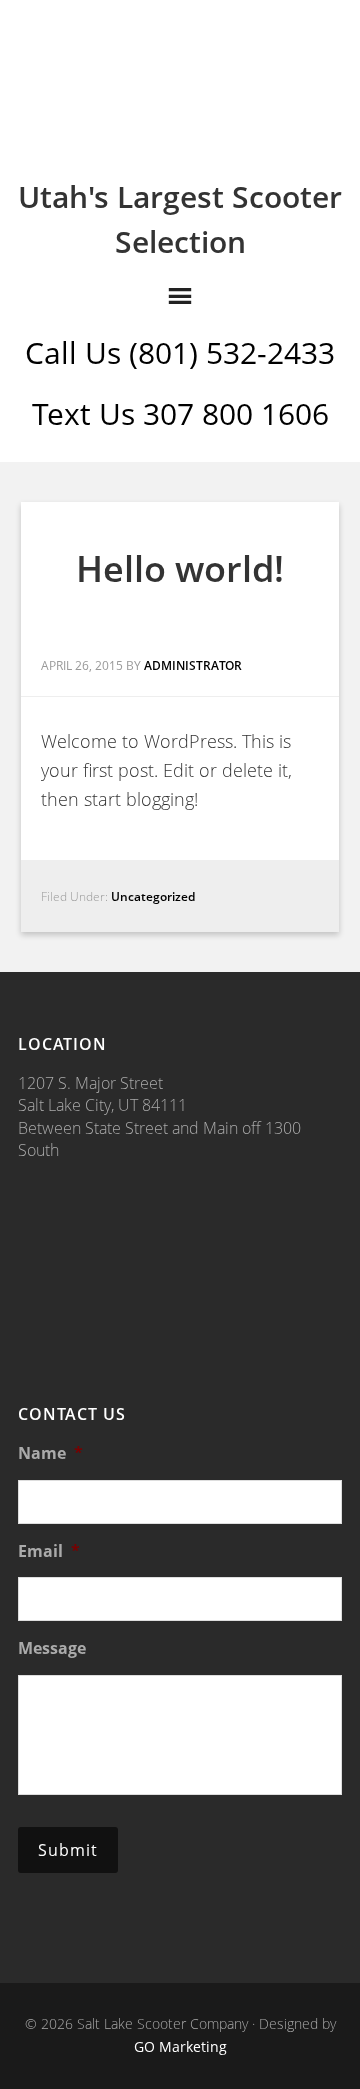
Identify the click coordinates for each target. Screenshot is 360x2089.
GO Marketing (180, 2046)
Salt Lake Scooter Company (180, 82)
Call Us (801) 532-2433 (180, 352)
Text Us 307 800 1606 (180, 413)
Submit (68, 1850)
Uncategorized (153, 896)
